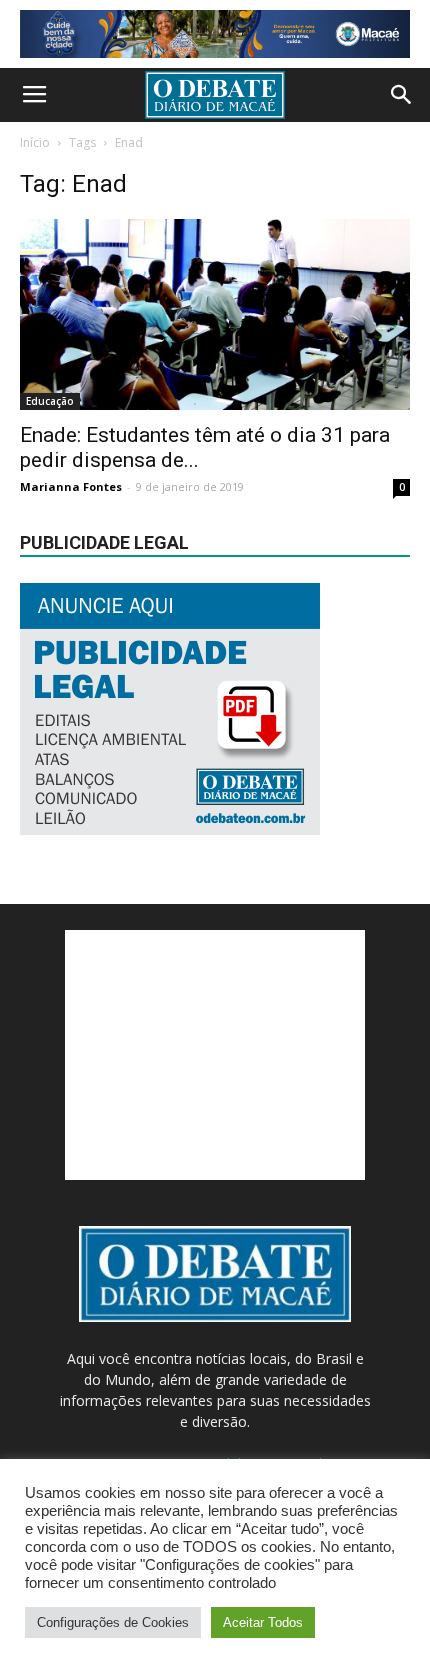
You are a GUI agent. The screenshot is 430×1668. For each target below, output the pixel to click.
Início (35, 142)
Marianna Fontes (71, 486)
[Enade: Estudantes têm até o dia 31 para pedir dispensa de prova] (215, 314)
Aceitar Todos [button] (263, 1622)
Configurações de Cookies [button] (113, 1622)
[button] (402, 95)
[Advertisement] (215, 1055)
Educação (50, 401)
